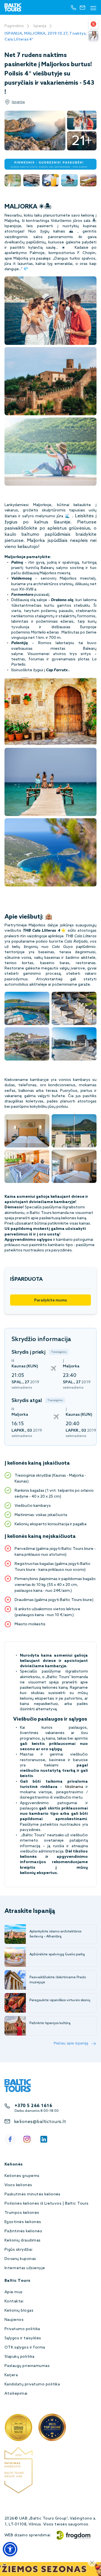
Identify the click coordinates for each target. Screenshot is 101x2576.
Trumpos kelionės (22, 2213)
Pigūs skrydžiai (18, 2250)
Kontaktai (14, 2301)
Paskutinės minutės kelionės (33, 2194)
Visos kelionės (18, 2185)
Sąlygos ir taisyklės (23, 2338)
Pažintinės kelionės (23, 2231)
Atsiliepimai (16, 2394)
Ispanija (40, 26)
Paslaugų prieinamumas (27, 2366)
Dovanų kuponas (20, 2259)
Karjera (11, 2375)
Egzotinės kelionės (23, 2222)
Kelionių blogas (19, 2311)
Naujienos (14, 2320)
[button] (10, 2549)
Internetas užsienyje (25, 2268)
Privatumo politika (22, 2329)
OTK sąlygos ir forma (25, 2348)
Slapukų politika (19, 2357)
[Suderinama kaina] (93, 24)
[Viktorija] (93, 36)
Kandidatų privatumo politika (32, 2384)
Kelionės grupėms (22, 2176)
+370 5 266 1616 (33, 2106)
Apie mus (14, 2292)
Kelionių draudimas (23, 2241)
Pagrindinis (14, 26)
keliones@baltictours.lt (40, 2122)
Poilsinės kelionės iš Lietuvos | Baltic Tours (47, 2204)
